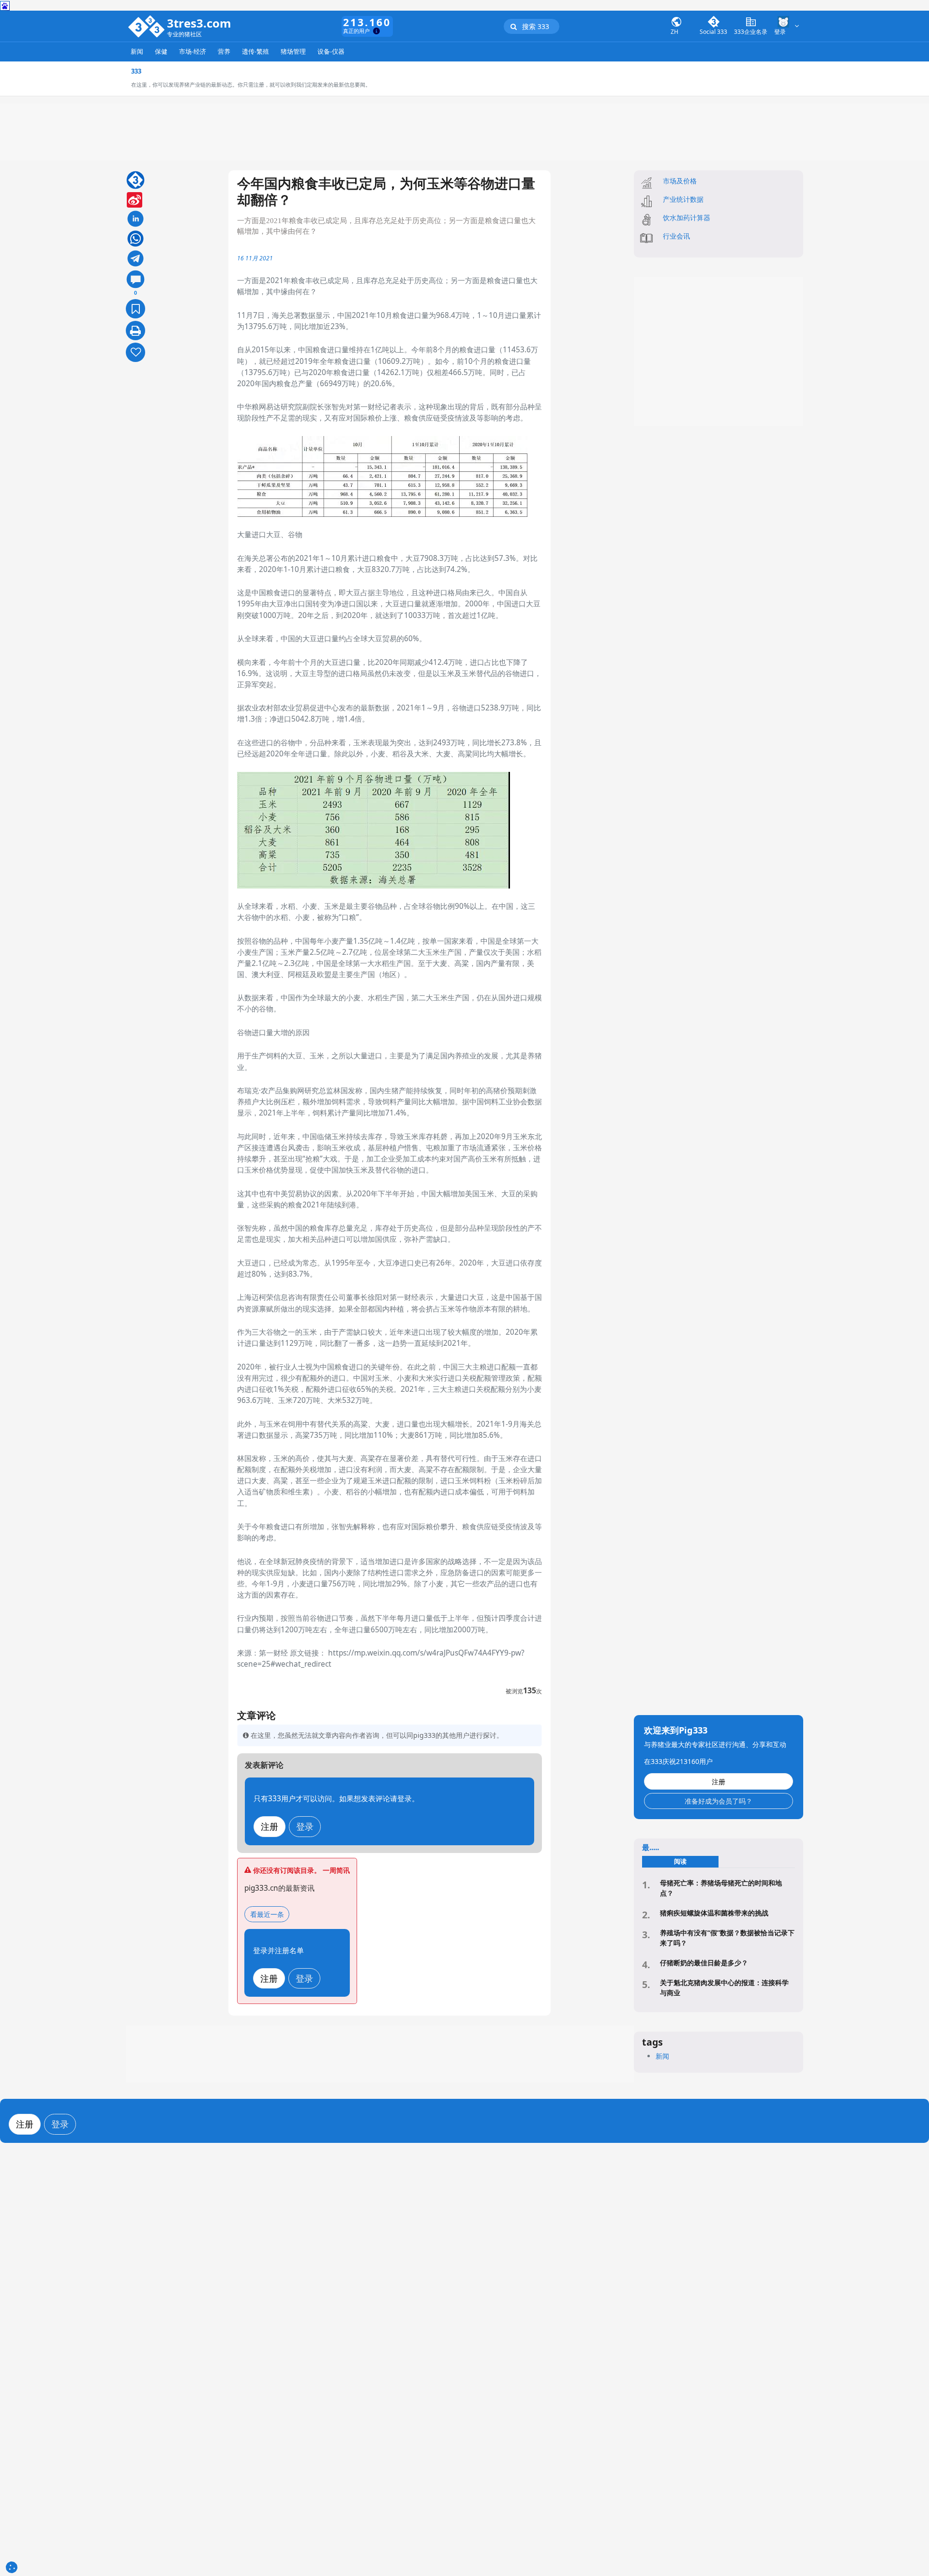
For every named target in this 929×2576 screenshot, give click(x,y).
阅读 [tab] (680, 1861)
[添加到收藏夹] (135, 309)
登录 (305, 1826)
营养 (224, 52)
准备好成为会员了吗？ (719, 1801)
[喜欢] (135, 352)
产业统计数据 (683, 199)
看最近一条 (267, 1914)
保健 (161, 52)
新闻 (137, 52)
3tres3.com (199, 23)
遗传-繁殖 (255, 52)
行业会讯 (676, 236)
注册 (270, 1826)
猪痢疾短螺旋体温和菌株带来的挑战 (714, 1913)
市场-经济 (193, 52)
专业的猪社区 (184, 35)
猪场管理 (293, 52)
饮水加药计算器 (687, 218)
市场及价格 (680, 181)
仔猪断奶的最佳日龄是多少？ (704, 1963)
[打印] (135, 331)
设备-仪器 (331, 52)
